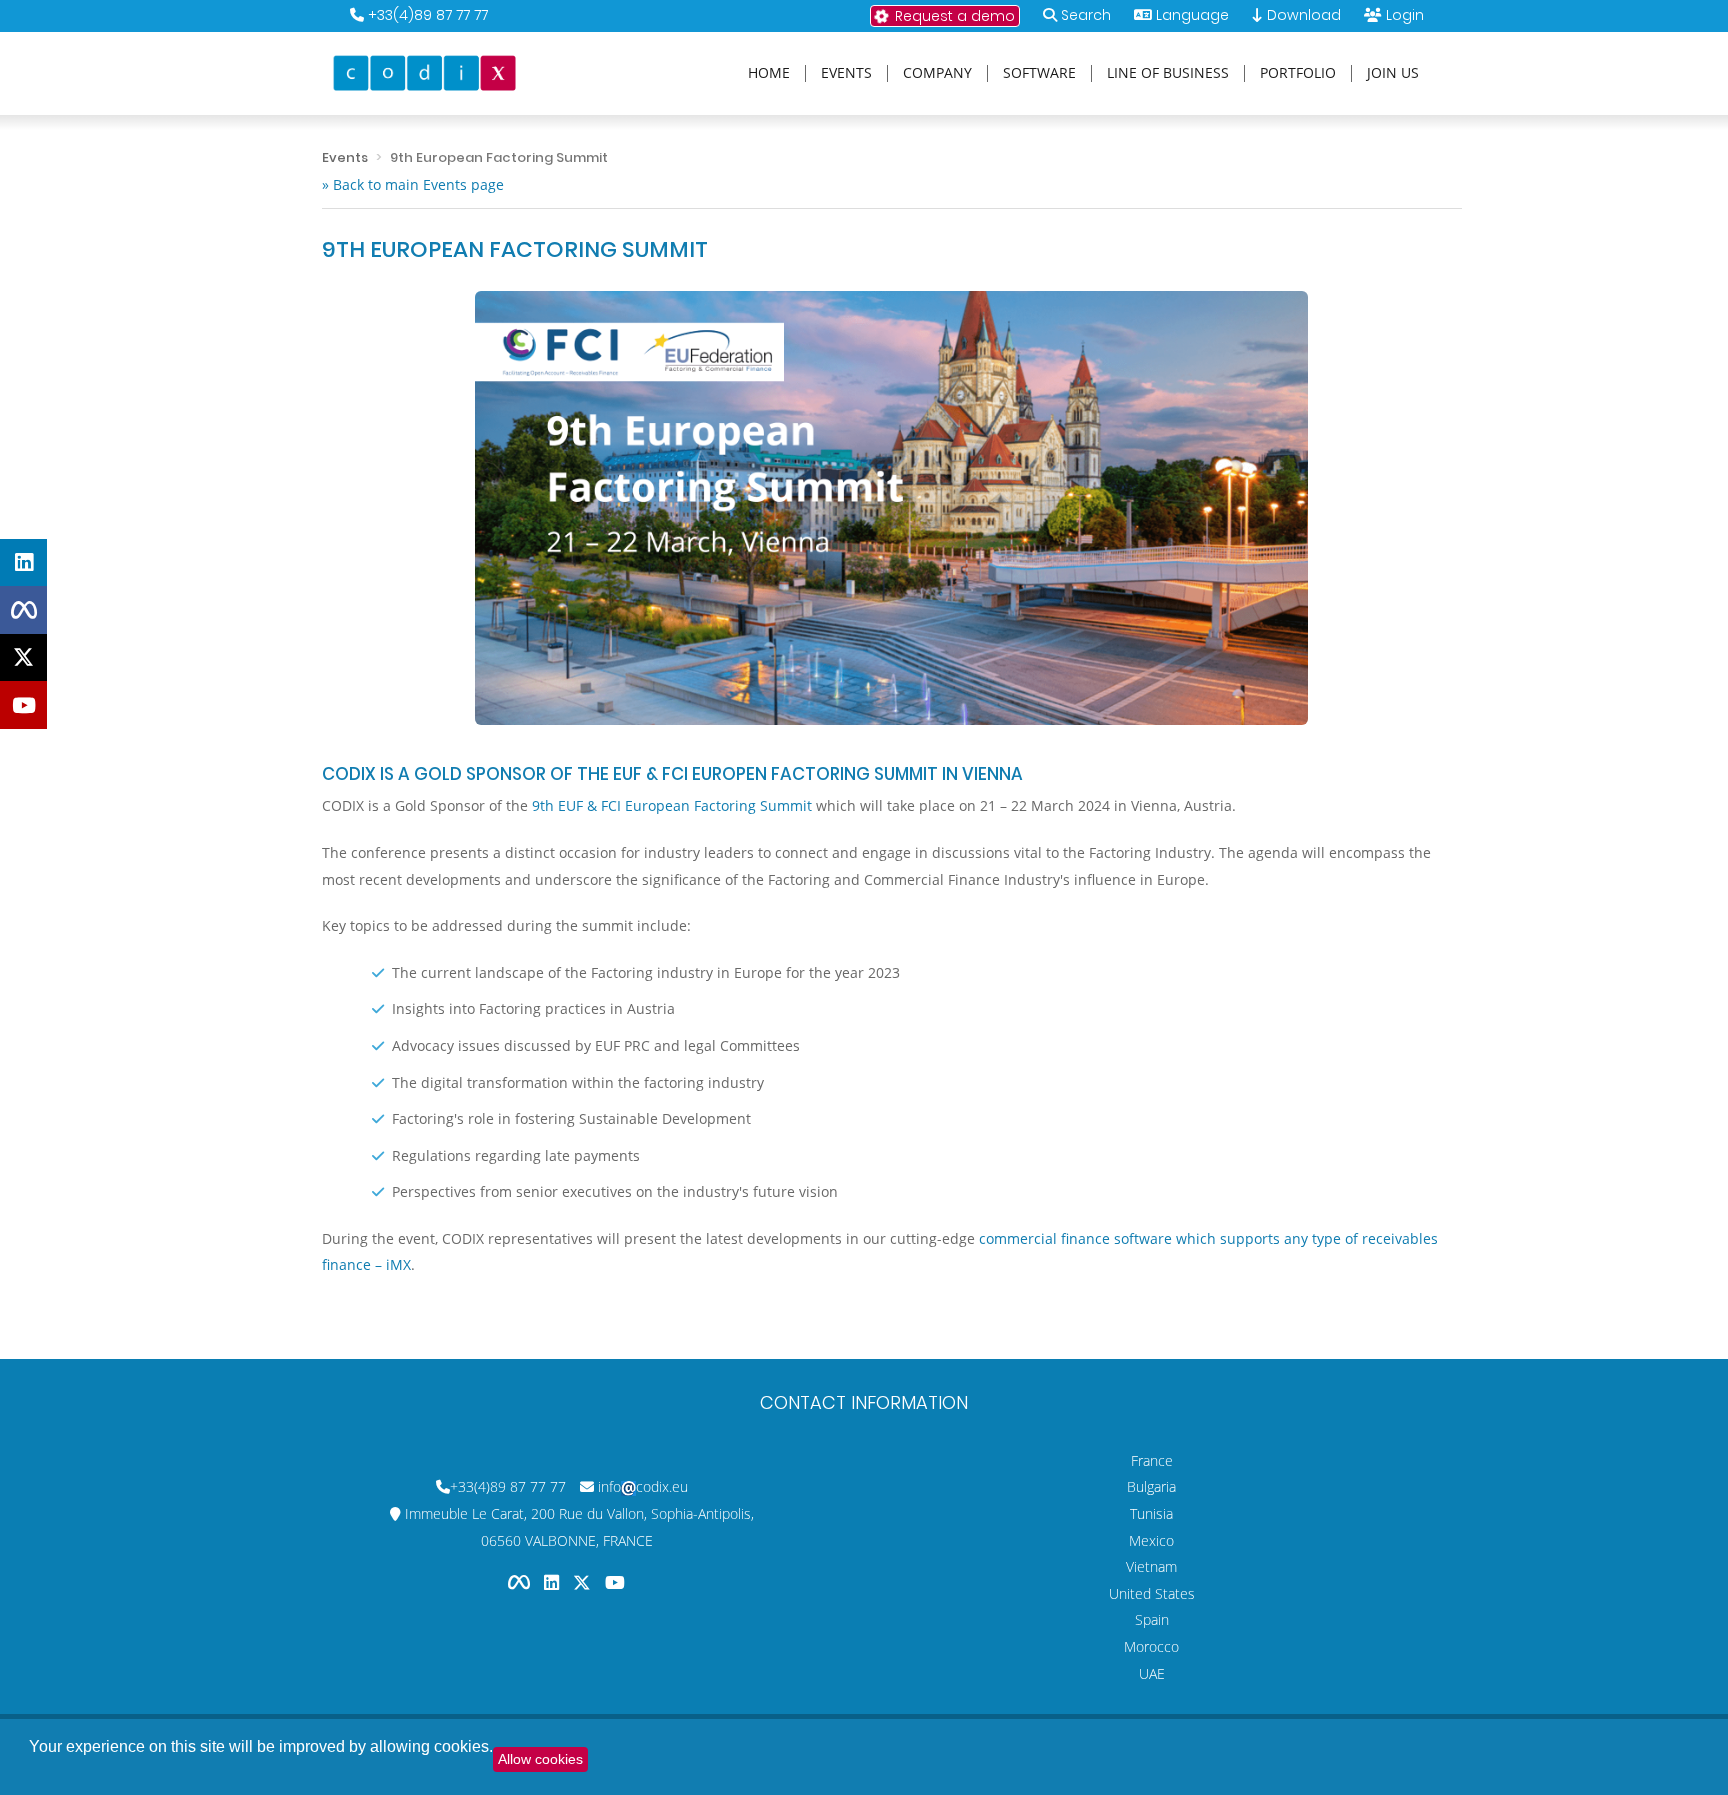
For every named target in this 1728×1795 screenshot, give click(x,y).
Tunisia (1151, 1513)
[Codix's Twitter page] (584, 1581)
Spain (1152, 1619)
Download (1302, 15)
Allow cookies (540, 1759)
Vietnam (1151, 1566)
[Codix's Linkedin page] (553, 1581)
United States (1152, 1593)
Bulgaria (1151, 1486)
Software (1039, 73)
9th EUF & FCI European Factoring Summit (672, 805)
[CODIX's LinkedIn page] (23, 563)
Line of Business (1168, 73)
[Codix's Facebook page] (521, 1581)
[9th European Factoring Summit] (892, 508)
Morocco (1151, 1646)
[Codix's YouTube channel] (615, 1581)
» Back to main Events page (413, 184)
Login (1405, 15)
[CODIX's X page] (23, 658)
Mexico (1151, 1540)
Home (769, 73)
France (1152, 1460)
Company (937, 73)
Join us (1393, 73)
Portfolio (1298, 73)
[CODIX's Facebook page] (23, 610)
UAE (1152, 1673)
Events (846, 73)
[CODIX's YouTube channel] (23, 705)
